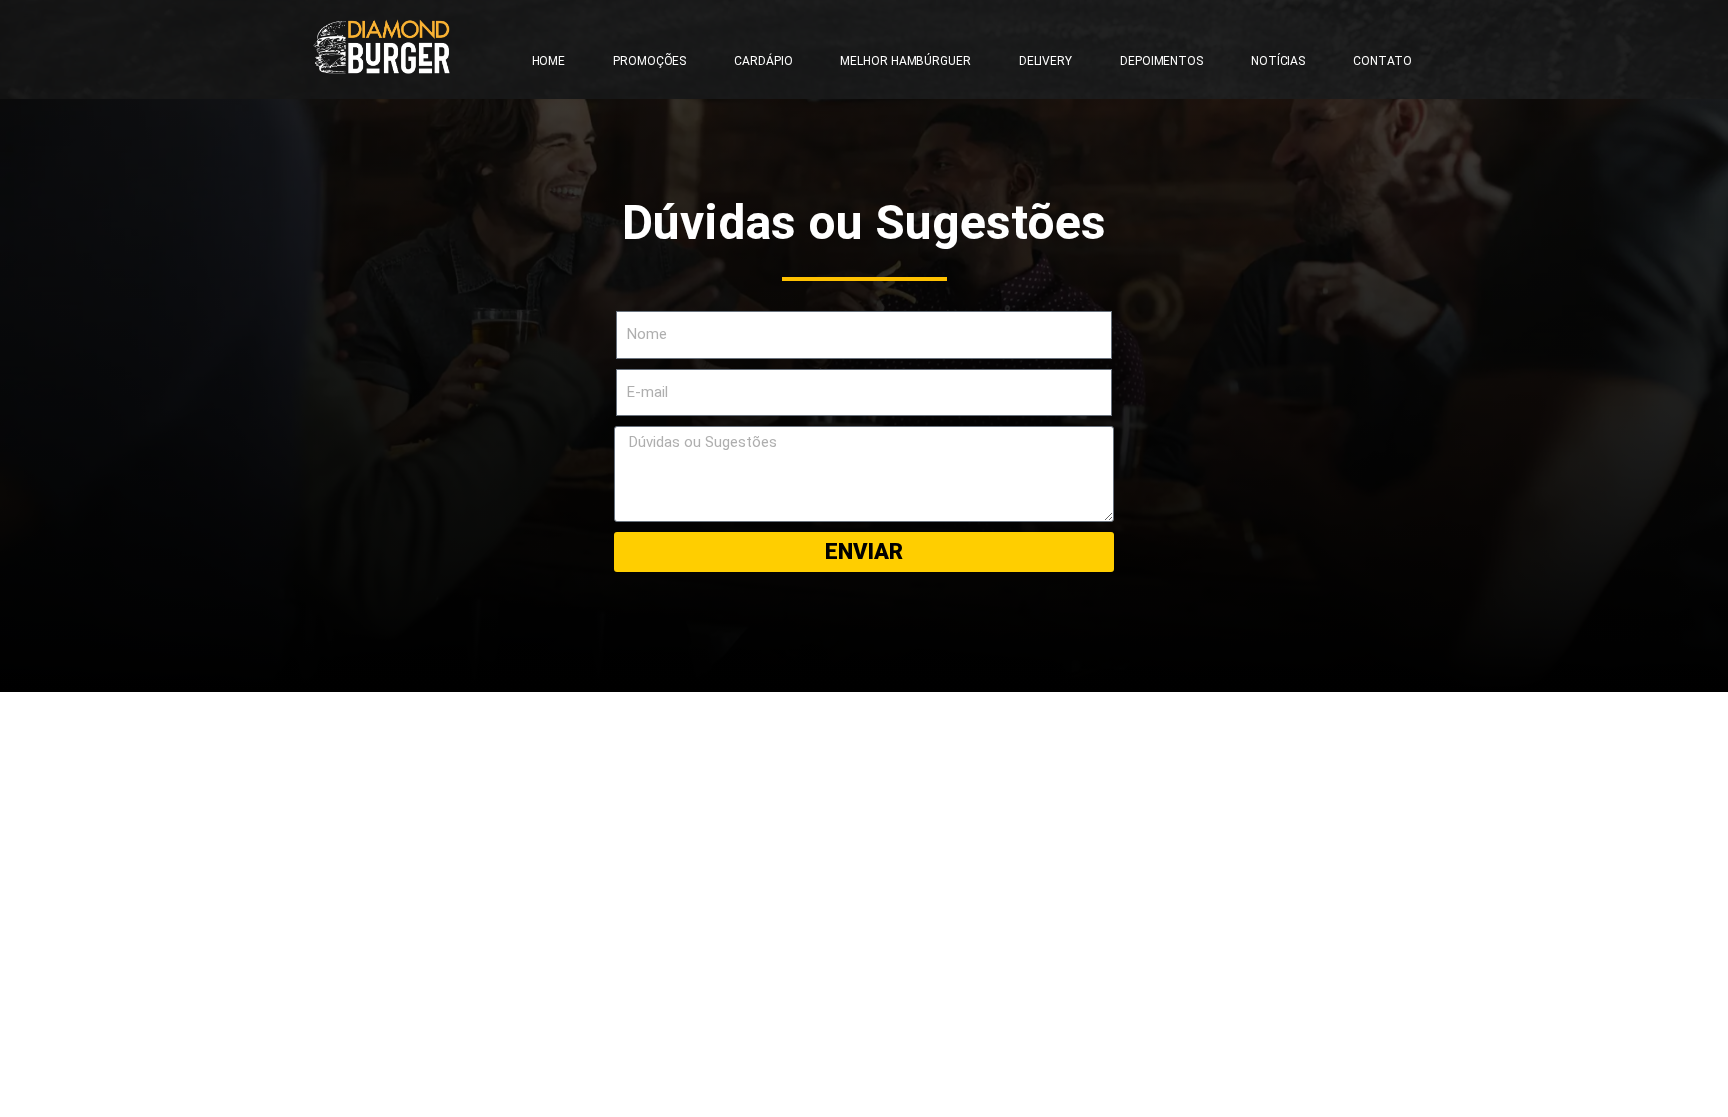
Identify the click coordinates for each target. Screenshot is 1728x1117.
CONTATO (1382, 61)
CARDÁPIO (763, 61)
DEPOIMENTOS (1161, 61)
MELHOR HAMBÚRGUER (905, 61)
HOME (549, 61)
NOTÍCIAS (1278, 61)
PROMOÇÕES (649, 61)
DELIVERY (1045, 61)
